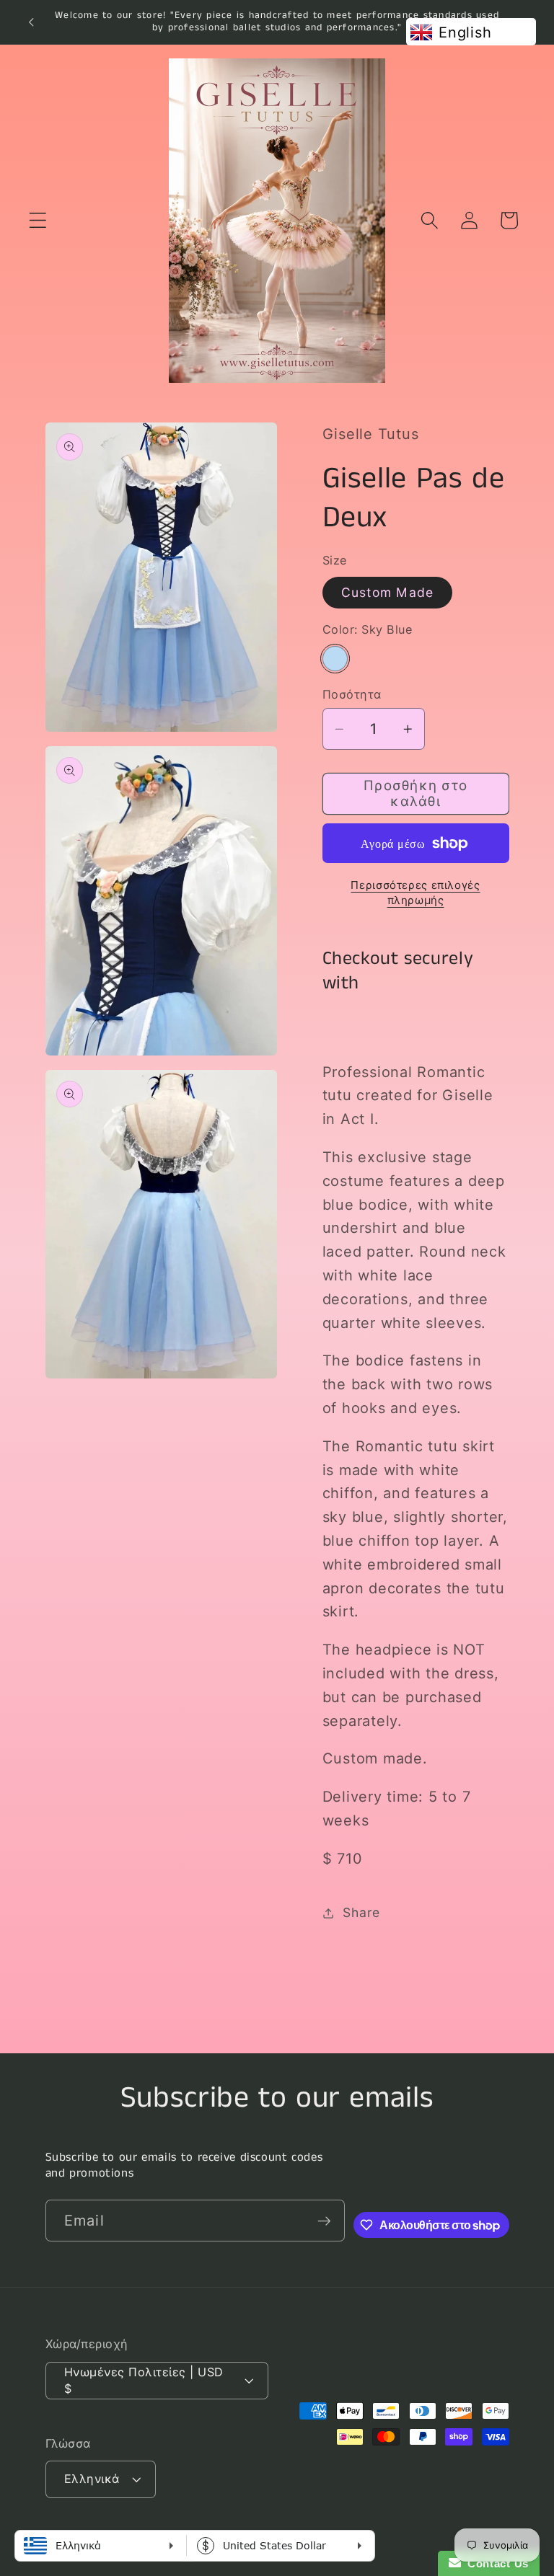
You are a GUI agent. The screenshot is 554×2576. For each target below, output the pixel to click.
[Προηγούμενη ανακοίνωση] (31, 22)
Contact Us (495, 2563)
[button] (38, 220)
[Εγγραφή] (324, 2221)
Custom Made (388, 592)
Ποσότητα (352, 694)
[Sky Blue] (335, 659)
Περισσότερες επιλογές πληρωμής (415, 893)
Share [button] (361, 1912)
